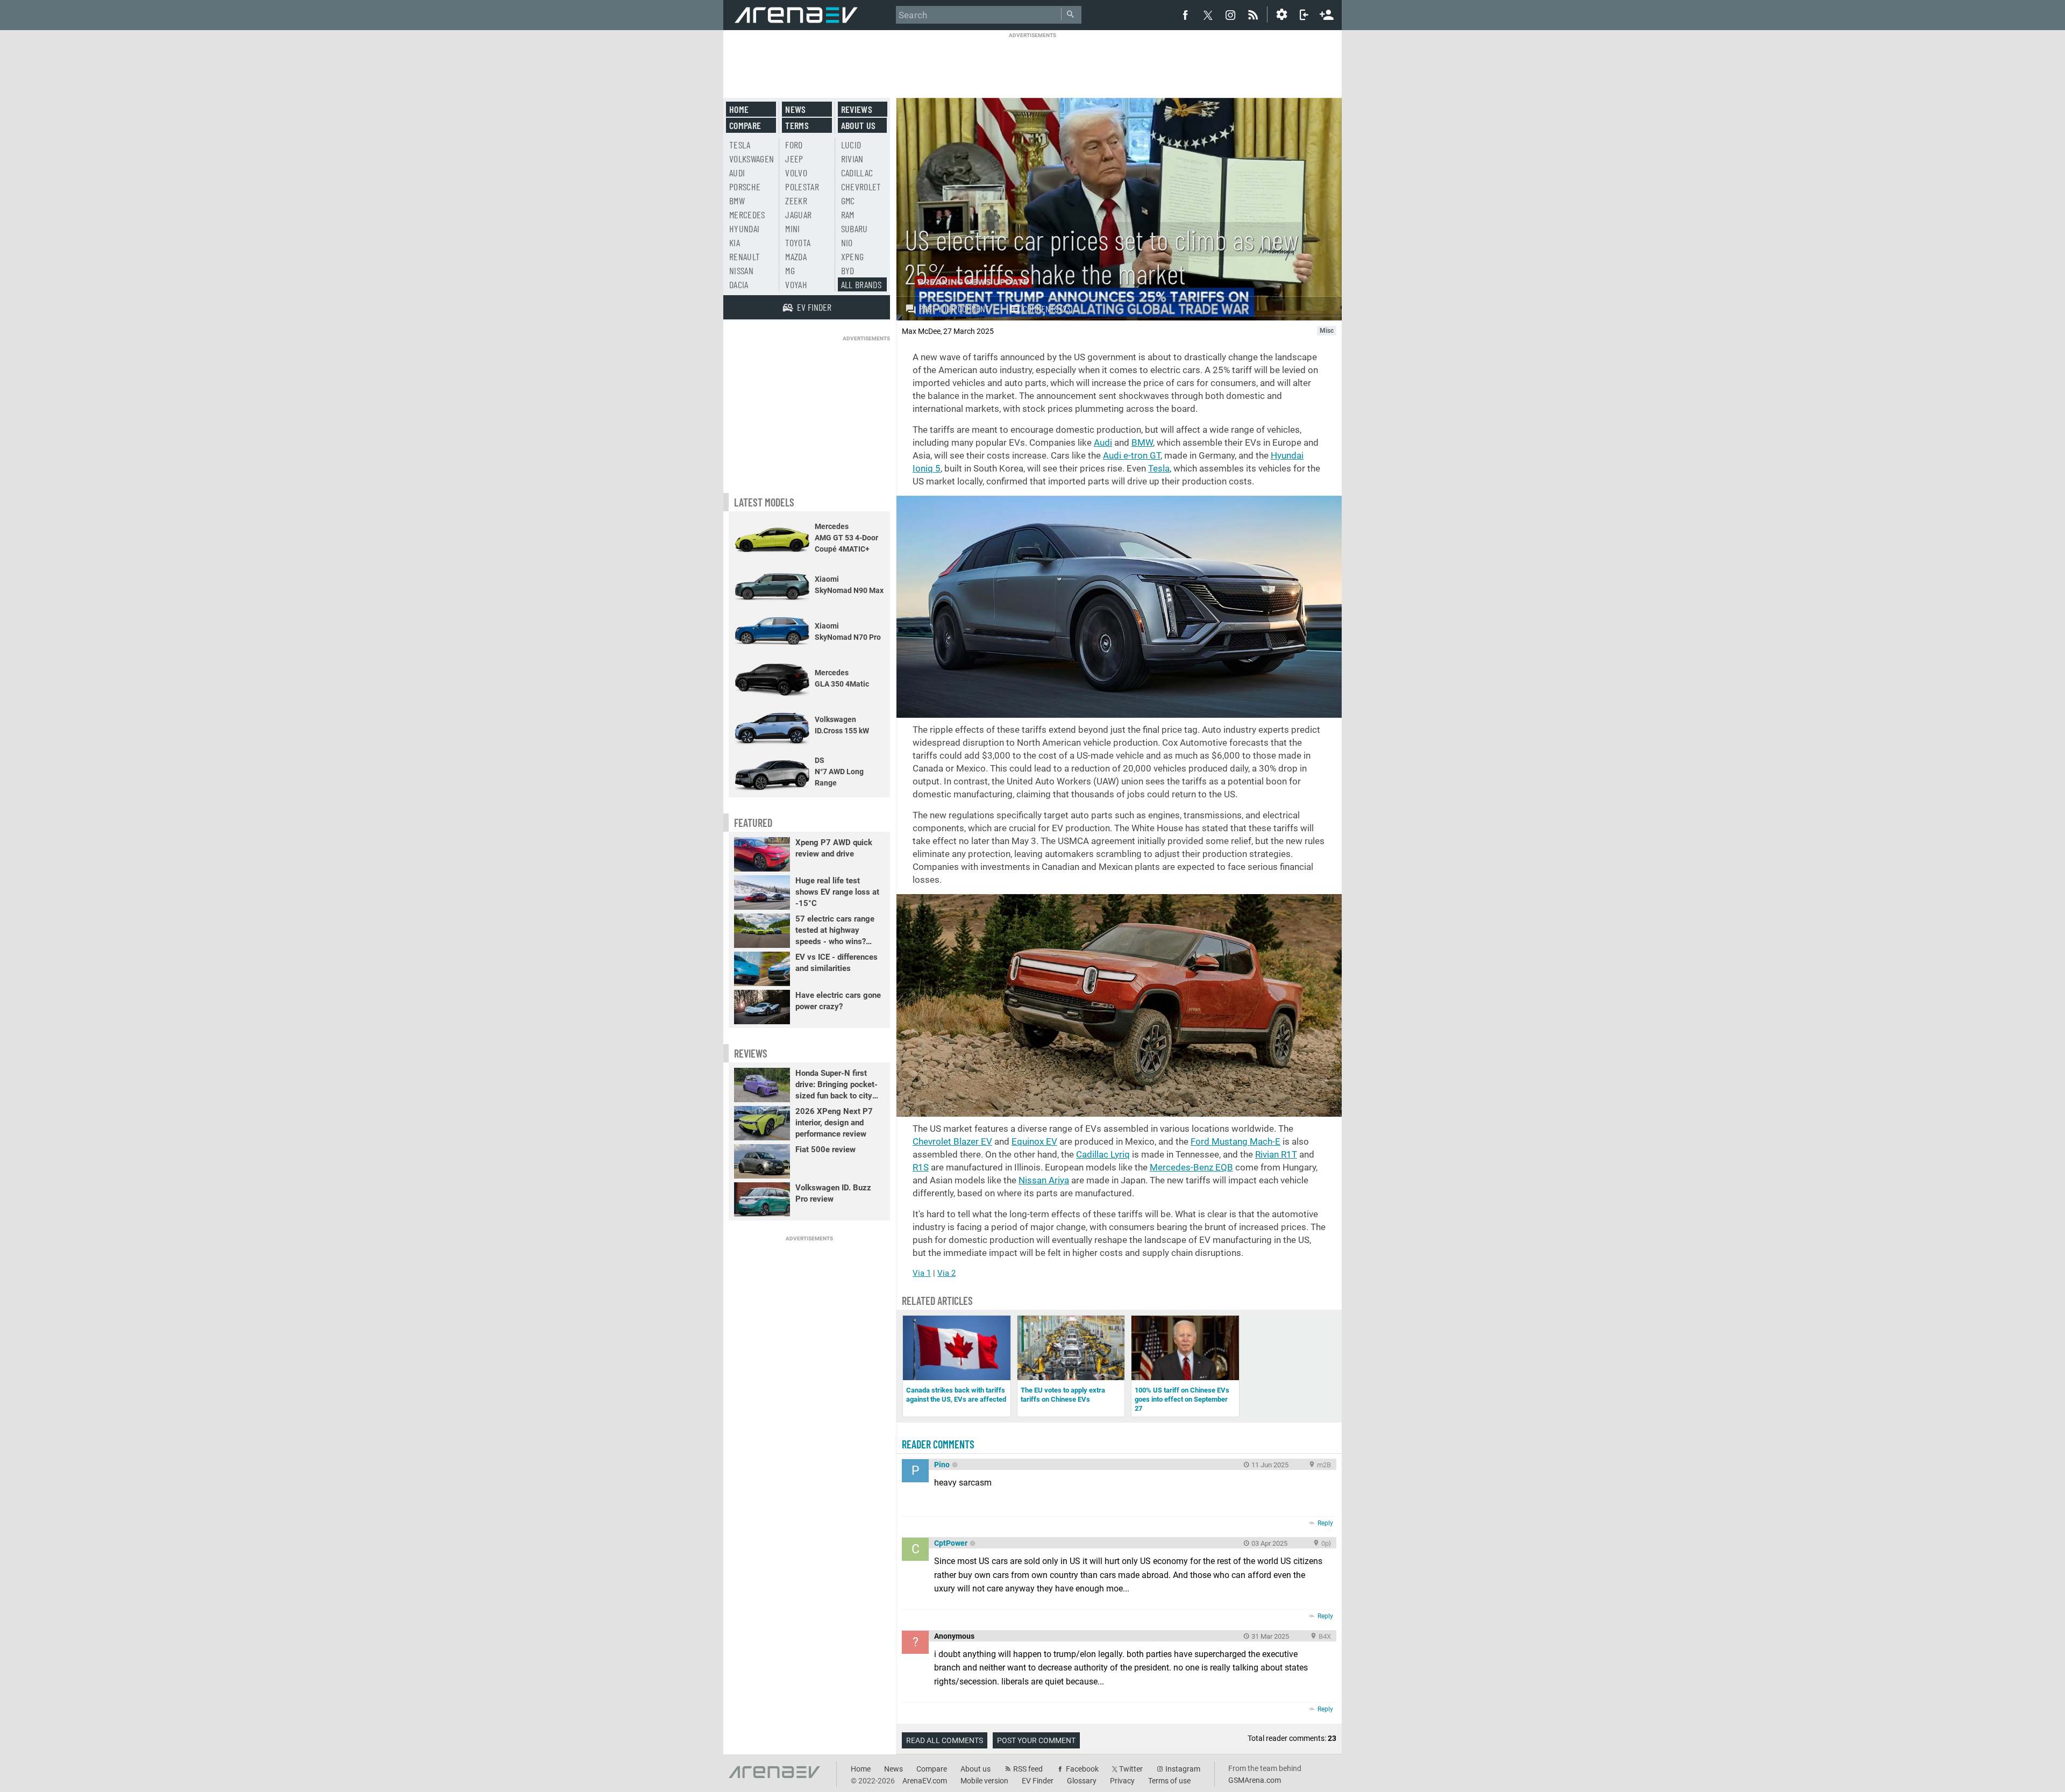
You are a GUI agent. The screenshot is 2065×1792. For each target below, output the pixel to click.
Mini (792, 229)
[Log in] (1304, 15)
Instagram (1183, 1769)
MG (790, 270)
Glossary (1082, 1781)
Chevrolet (861, 187)
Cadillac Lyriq (1103, 1154)
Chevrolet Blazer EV (952, 1141)
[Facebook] (1185, 15)
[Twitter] (1208, 15)
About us (859, 125)
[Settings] (1281, 15)
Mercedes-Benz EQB (1191, 1167)
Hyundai (744, 229)
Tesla (1159, 468)
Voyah (796, 284)
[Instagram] (1230, 15)
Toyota (798, 242)
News (795, 109)
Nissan (741, 270)
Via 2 (946, 1273)
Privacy (1122, 1781)
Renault (745, 256)
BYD (848, 270)
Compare (745, 125)
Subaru (855, 229)
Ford (794, 145)
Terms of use (1169, 1781)
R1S (921, 1167)
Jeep (794, 159)
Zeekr (796, 201)
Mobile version (984, 1781)
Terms (797, 125)
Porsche (745, 187)
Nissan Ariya (1044, 1180)
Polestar (802, 187)
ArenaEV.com (925, 1781)
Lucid (851, 145)
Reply (1325, 1523)
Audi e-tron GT (1132, 455)
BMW (1142, 442)
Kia (735, 242)
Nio (847, 242)
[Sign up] (1327, 13)
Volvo (796, 173)
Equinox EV (1034, 1141)
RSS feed (1028, 1769)
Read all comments (945, 1740)
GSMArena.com (1255, 1780)
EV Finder (1038, 1781)
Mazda (796, 256)
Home (739, 109)
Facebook (1082, 1769)
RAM (848, 215)
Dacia (739, 284)
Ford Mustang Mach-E (1236, 1141)
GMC (848, 201)
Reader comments (938, 1444)
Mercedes (747, 215)
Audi (1103, 442)
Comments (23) (1048, 309)
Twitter (1131, 1769)
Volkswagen (752, 159)
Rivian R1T (1276, 1154)
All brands (861, 284)
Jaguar (798, 215)
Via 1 (922, 1273)
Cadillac (857, 173)
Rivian (852, 159)
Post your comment (954, 309)
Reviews (857, 109)
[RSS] (1255, 15)
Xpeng (853, 256)
